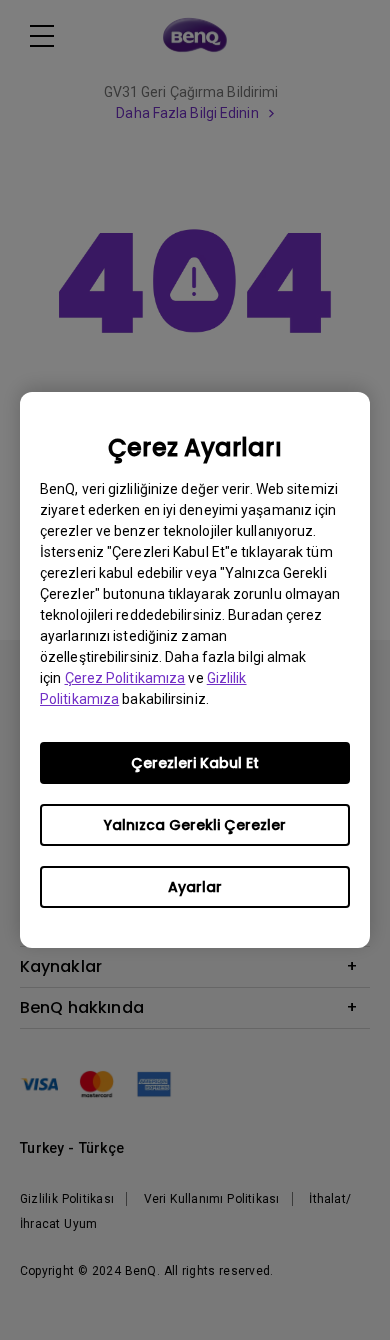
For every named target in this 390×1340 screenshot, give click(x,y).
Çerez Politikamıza (125, 678)
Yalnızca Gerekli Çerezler (195, 825)
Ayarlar (195, 887)
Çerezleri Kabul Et (195, 763)
